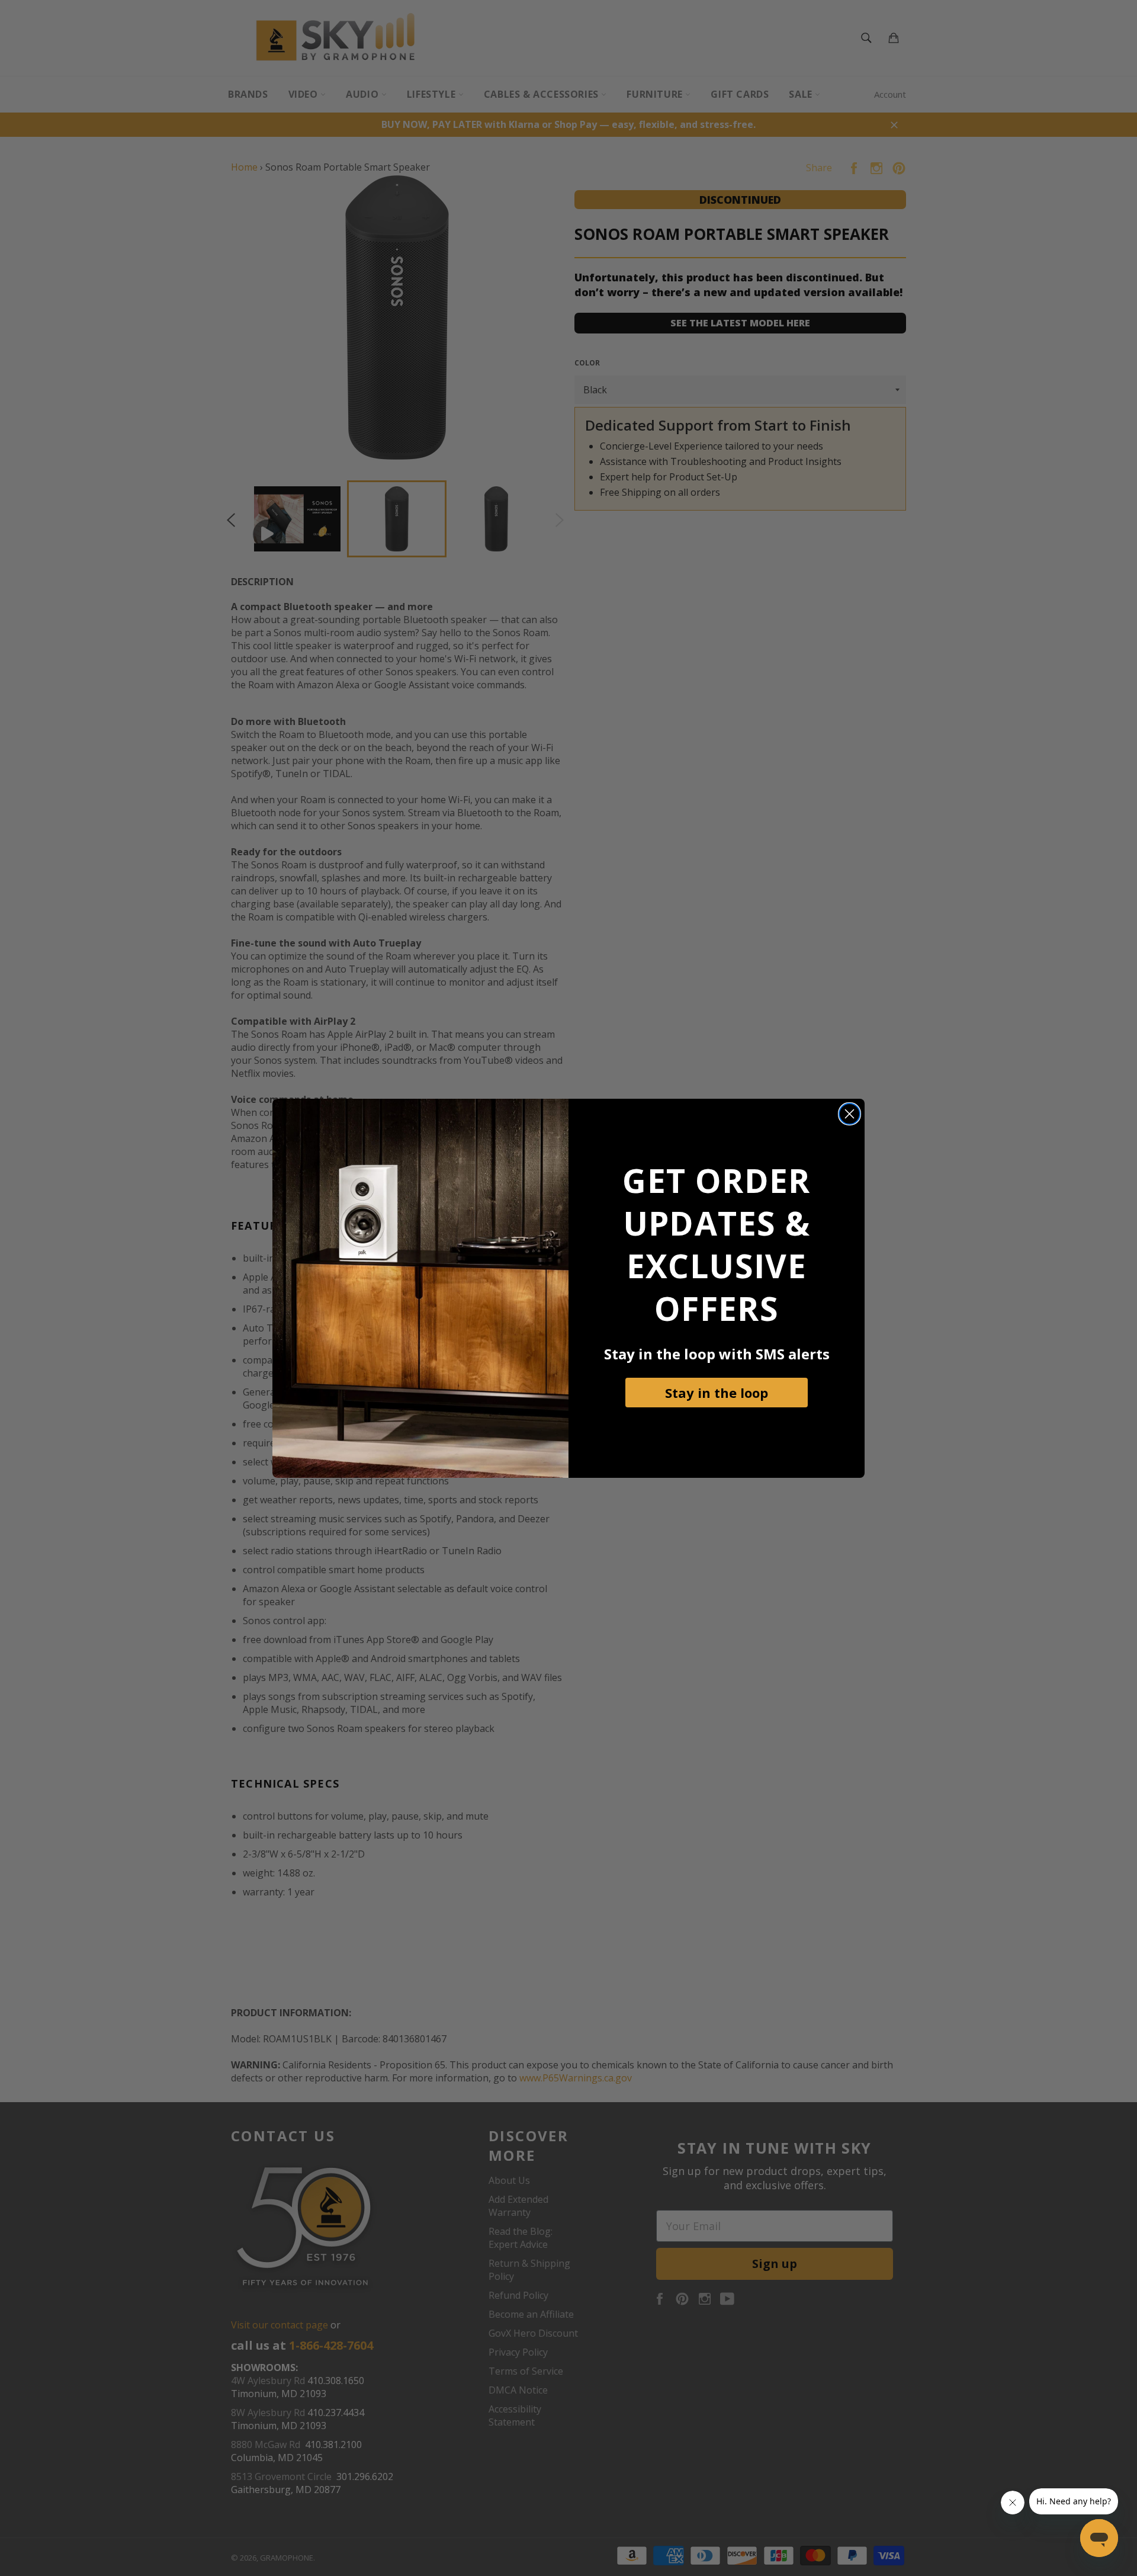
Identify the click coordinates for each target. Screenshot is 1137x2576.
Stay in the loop (717, 1393)
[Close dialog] (849, 1114)
